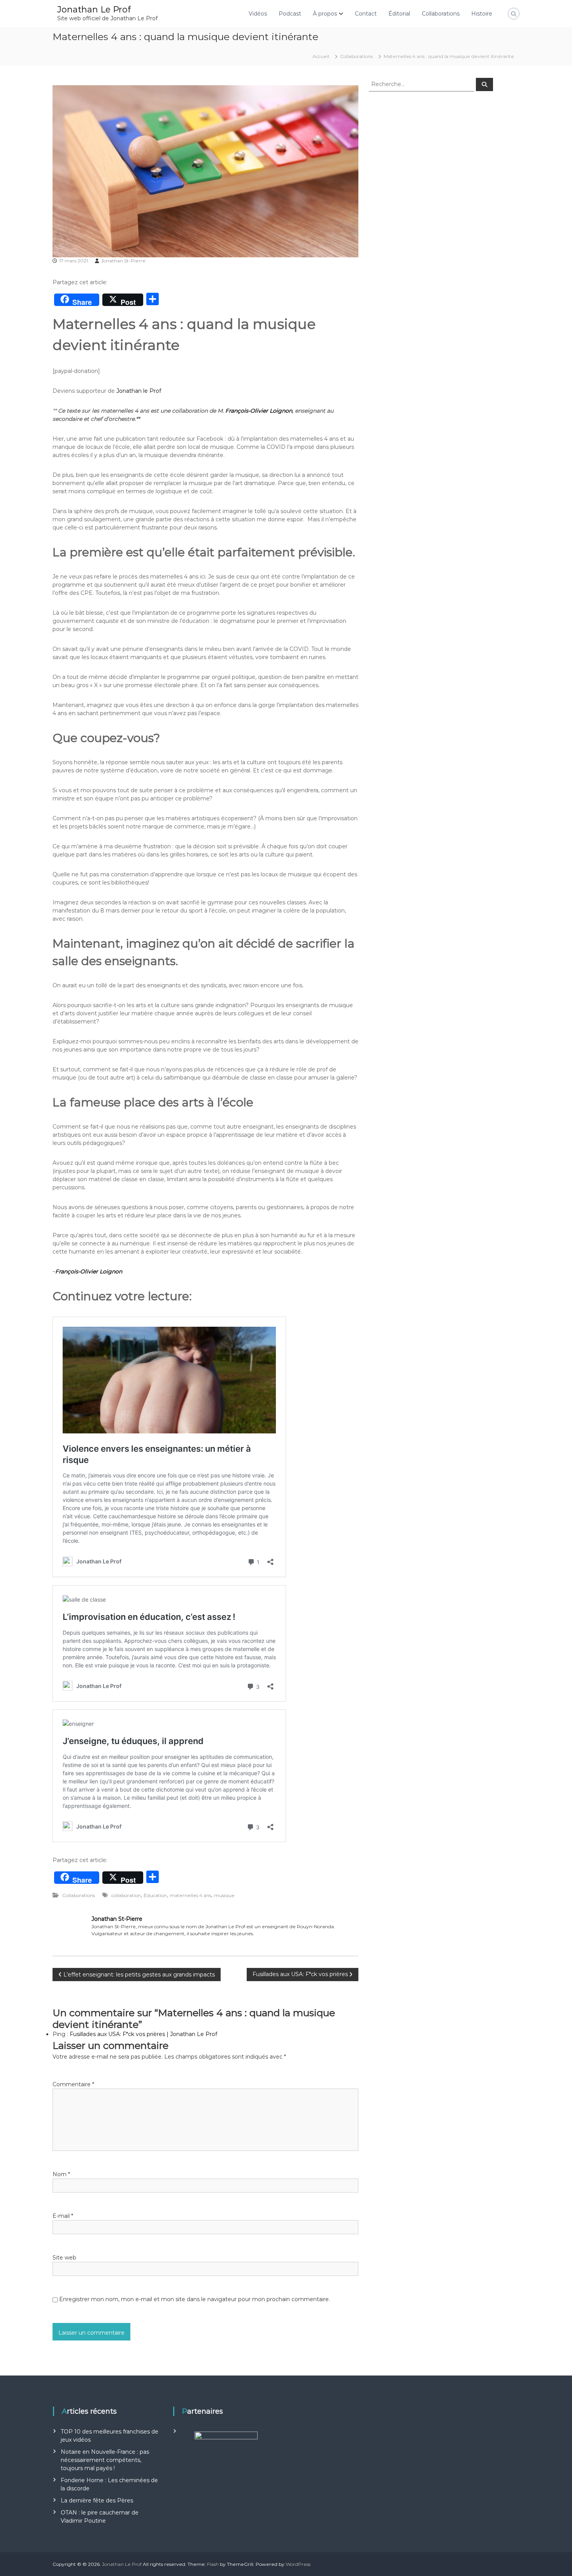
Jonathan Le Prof (94, 10)
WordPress (298, 2564)
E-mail (63, 2216)
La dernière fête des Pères (98, 2500)
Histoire (482, 14)
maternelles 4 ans (190, 1895)
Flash (213, 2564)
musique (224, 1895)
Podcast (290, 14)
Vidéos (258, 14)
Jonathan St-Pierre (123, 261)
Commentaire (73, 2084)
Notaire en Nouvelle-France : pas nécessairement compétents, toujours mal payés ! (105, 2460)
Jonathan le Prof (139, 391)
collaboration (126, 1895)
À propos (325, 14)
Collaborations (441, 14)
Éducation (155, 1895)
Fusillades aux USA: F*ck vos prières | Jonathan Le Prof (143, 2034)
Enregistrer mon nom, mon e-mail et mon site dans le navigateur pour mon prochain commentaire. (195, 2299)
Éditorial (399, 14)
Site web (64, 2258)
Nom (61, 2174)
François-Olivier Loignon (258, 411)
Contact (366, 14)
